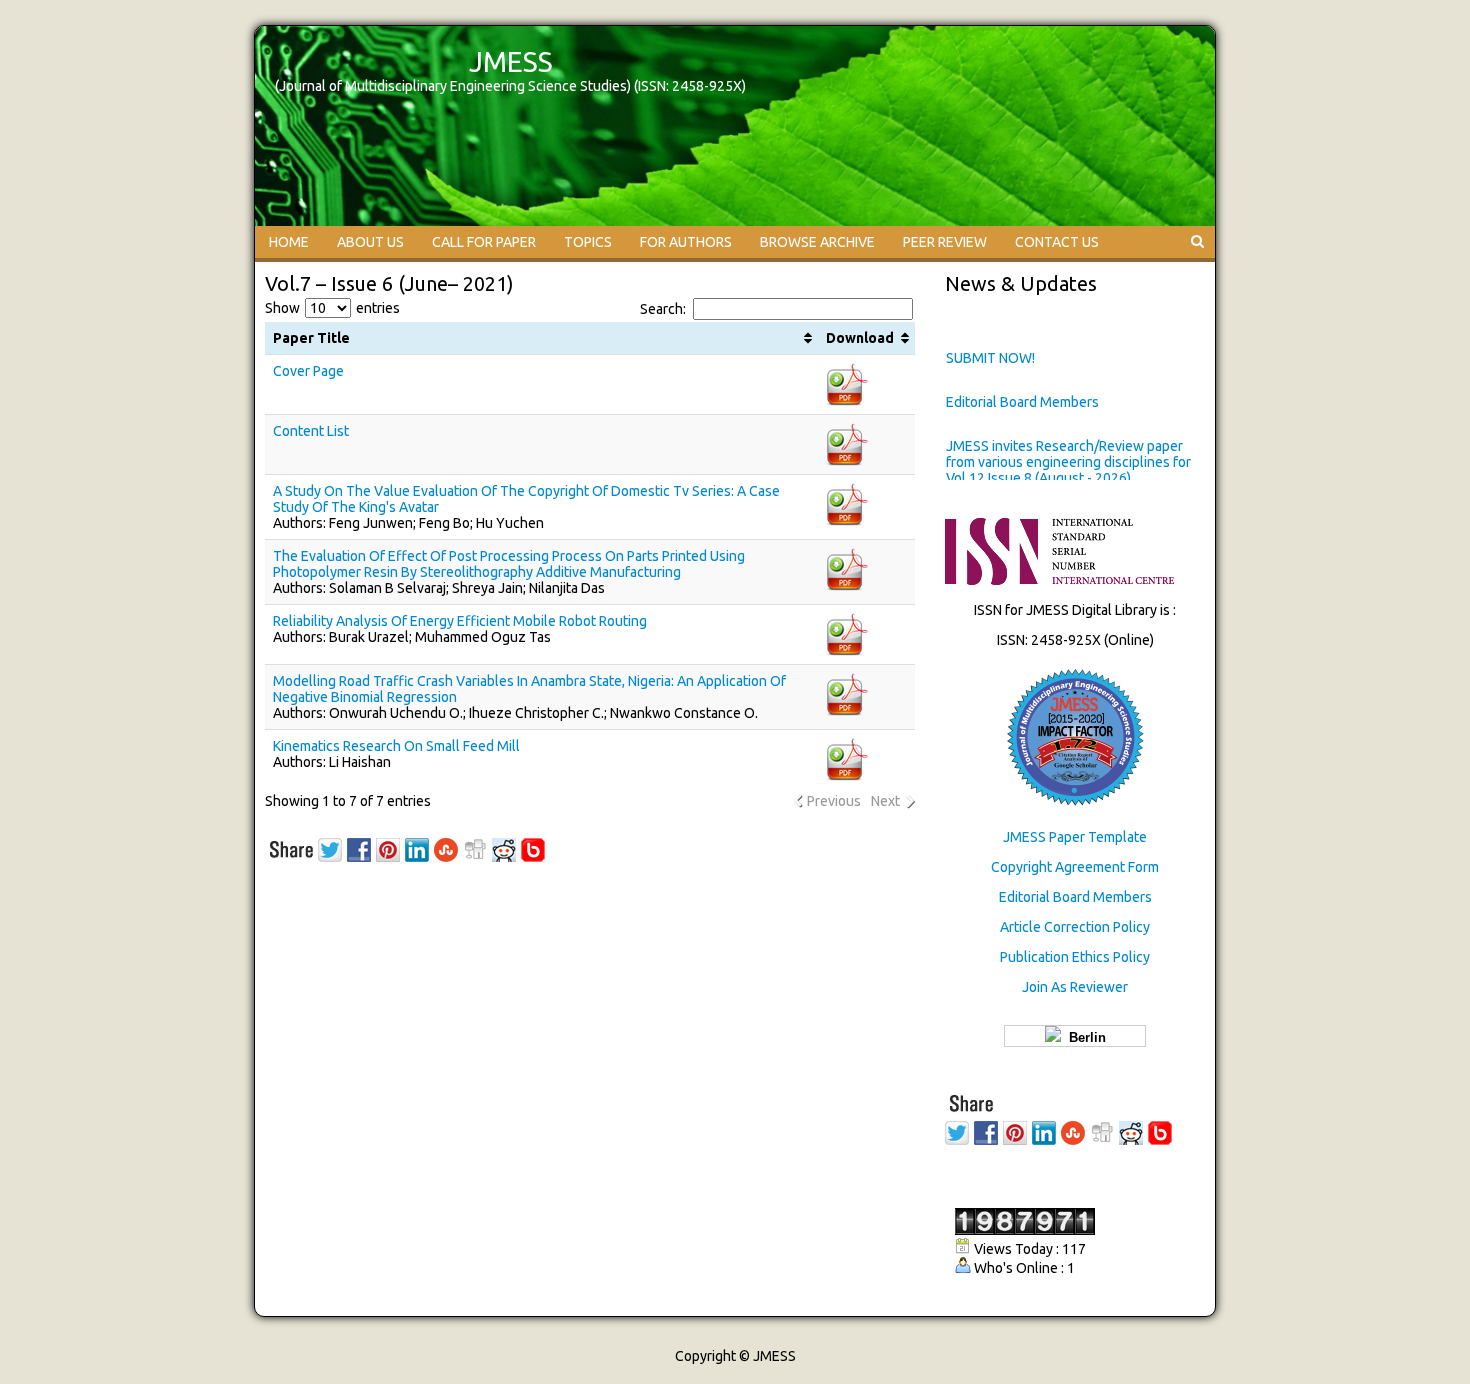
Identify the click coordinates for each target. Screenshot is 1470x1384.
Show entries (332, 308)
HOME (289, 242)
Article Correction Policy (1075, 927)
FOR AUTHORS (686, 242)
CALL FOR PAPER (484, 242)
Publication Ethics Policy (1075, 957)
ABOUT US (370, 242)
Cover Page (308, 371)
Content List (311, 431)
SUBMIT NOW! (990, 358)
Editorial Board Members (1022, 402)
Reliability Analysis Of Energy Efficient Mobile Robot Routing (460, 621)
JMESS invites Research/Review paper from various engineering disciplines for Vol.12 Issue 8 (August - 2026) (1068, 462)
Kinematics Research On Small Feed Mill (396, 746)
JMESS (511, 61)
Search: (663, 309)
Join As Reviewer (1075, 987)
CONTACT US (1057, 242)
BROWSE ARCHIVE (817, 242)
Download (860, 338)
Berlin (1083, 1037)
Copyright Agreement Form (1075, 867)
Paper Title (311, 338)
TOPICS (588, 242)
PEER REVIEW (945, 242)
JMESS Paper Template (1075, 837)
